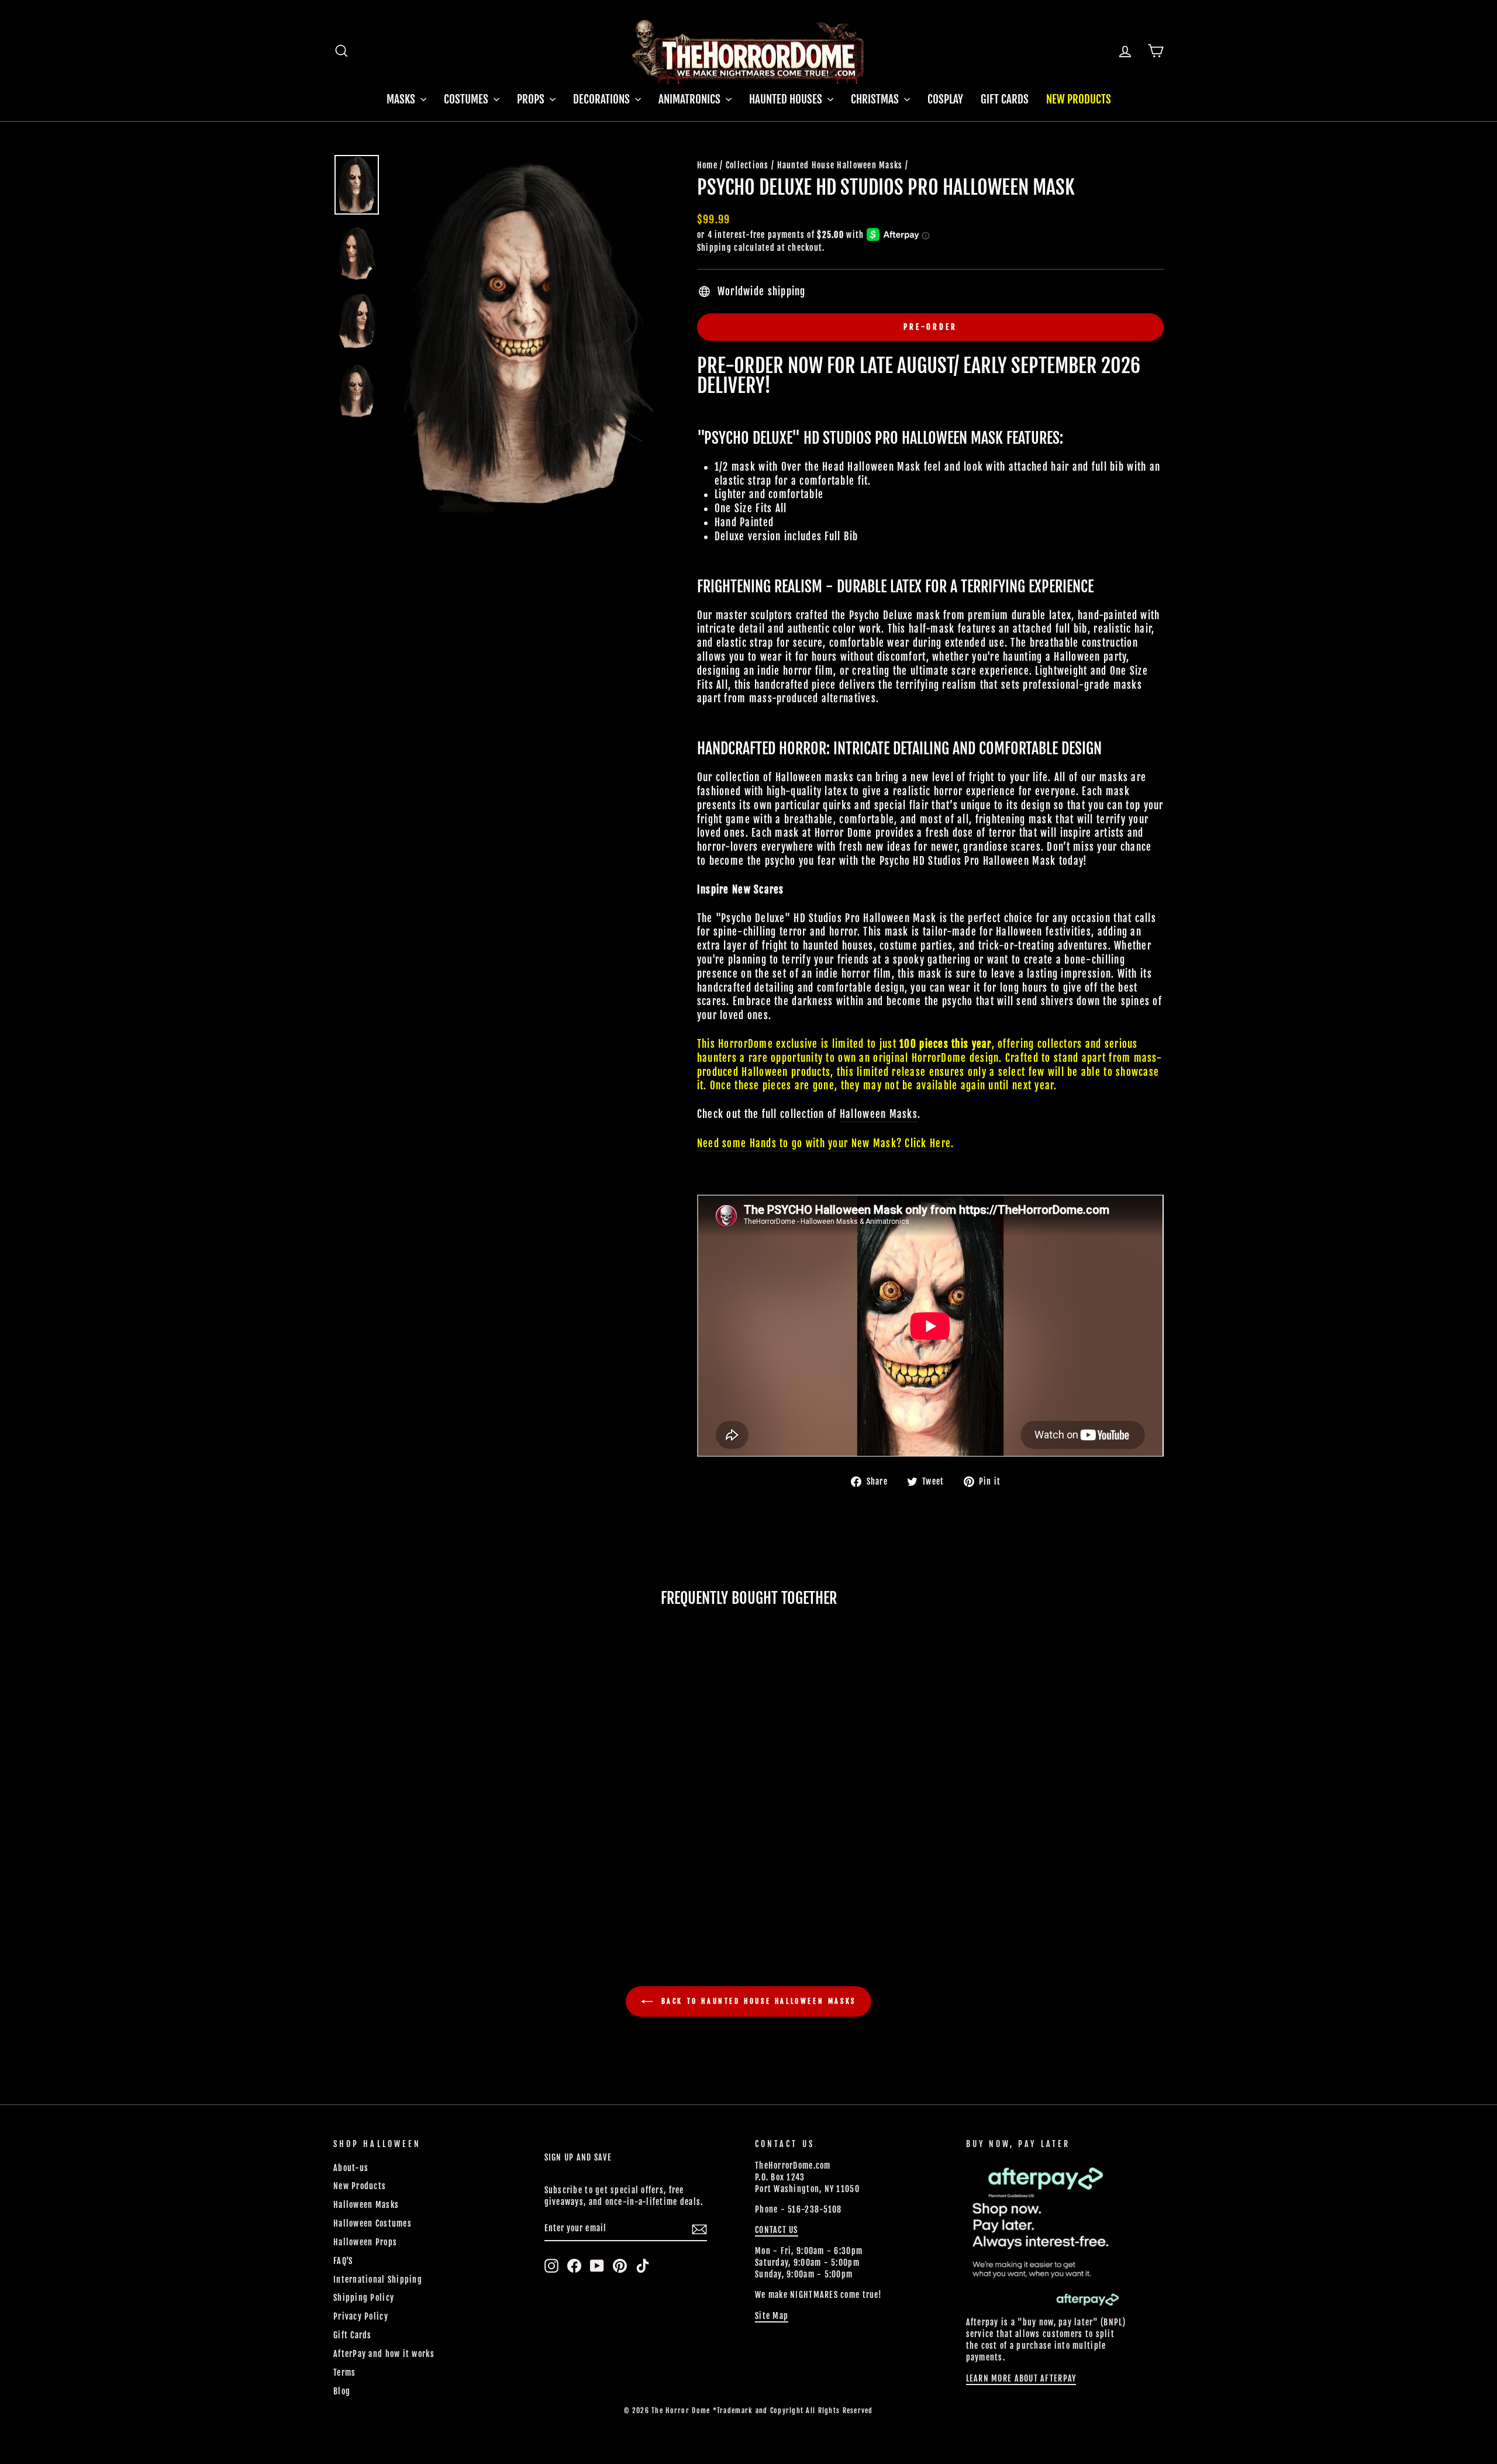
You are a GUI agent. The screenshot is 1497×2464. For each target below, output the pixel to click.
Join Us (1060, 1272)
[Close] (1105, 1060)
